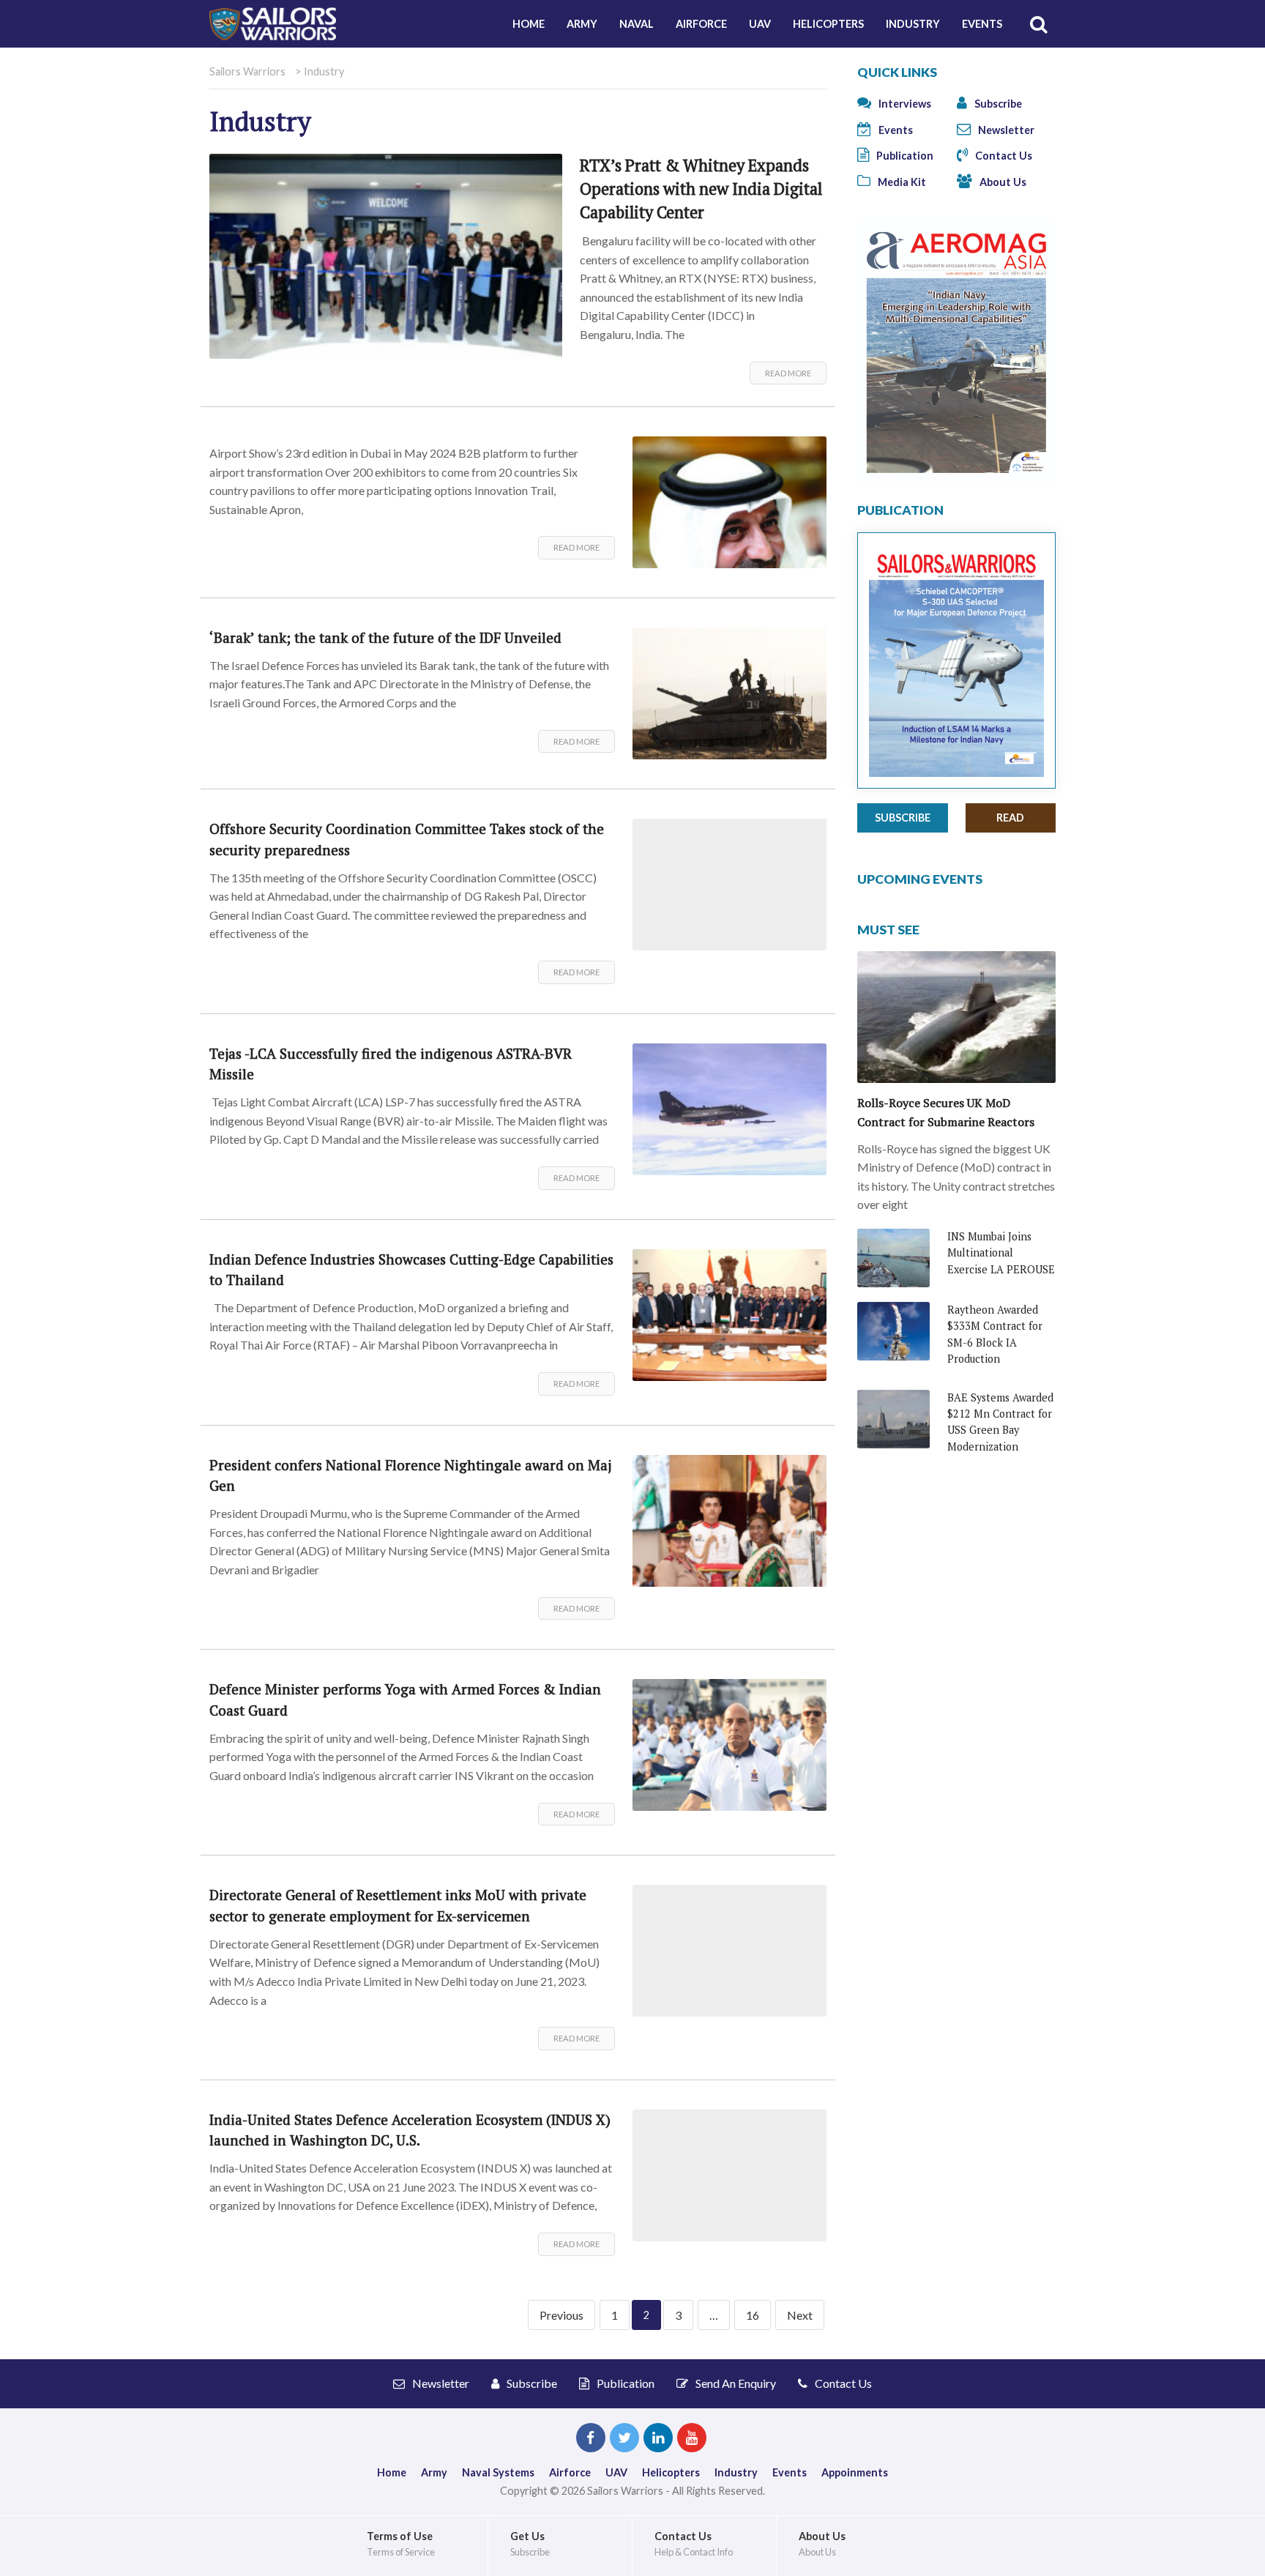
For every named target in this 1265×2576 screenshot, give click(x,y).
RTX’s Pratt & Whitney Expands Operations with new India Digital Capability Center (701, 189)
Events (982, 24)
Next (800, 2315)
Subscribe (997, 104)
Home (529, 24)
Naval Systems (498, 2472)
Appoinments (855, 2472)
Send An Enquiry (735, 2383)
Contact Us (1003, 156)
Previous (561, 2315)
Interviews (904, 104)
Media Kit (901, 182)
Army (582, 24)
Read (1010, 818)
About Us (1002, 182)
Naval (637, 24)
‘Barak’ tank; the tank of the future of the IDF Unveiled (385, 637)
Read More (788, 373)
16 (753, 2315)
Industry (913, 24)
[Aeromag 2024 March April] (956, 348)
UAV (760, 24)
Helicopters (828, 24)
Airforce (701, 24)
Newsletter (1005, 130)
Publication (904, 156)
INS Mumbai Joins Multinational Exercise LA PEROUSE (1001, 1253)
